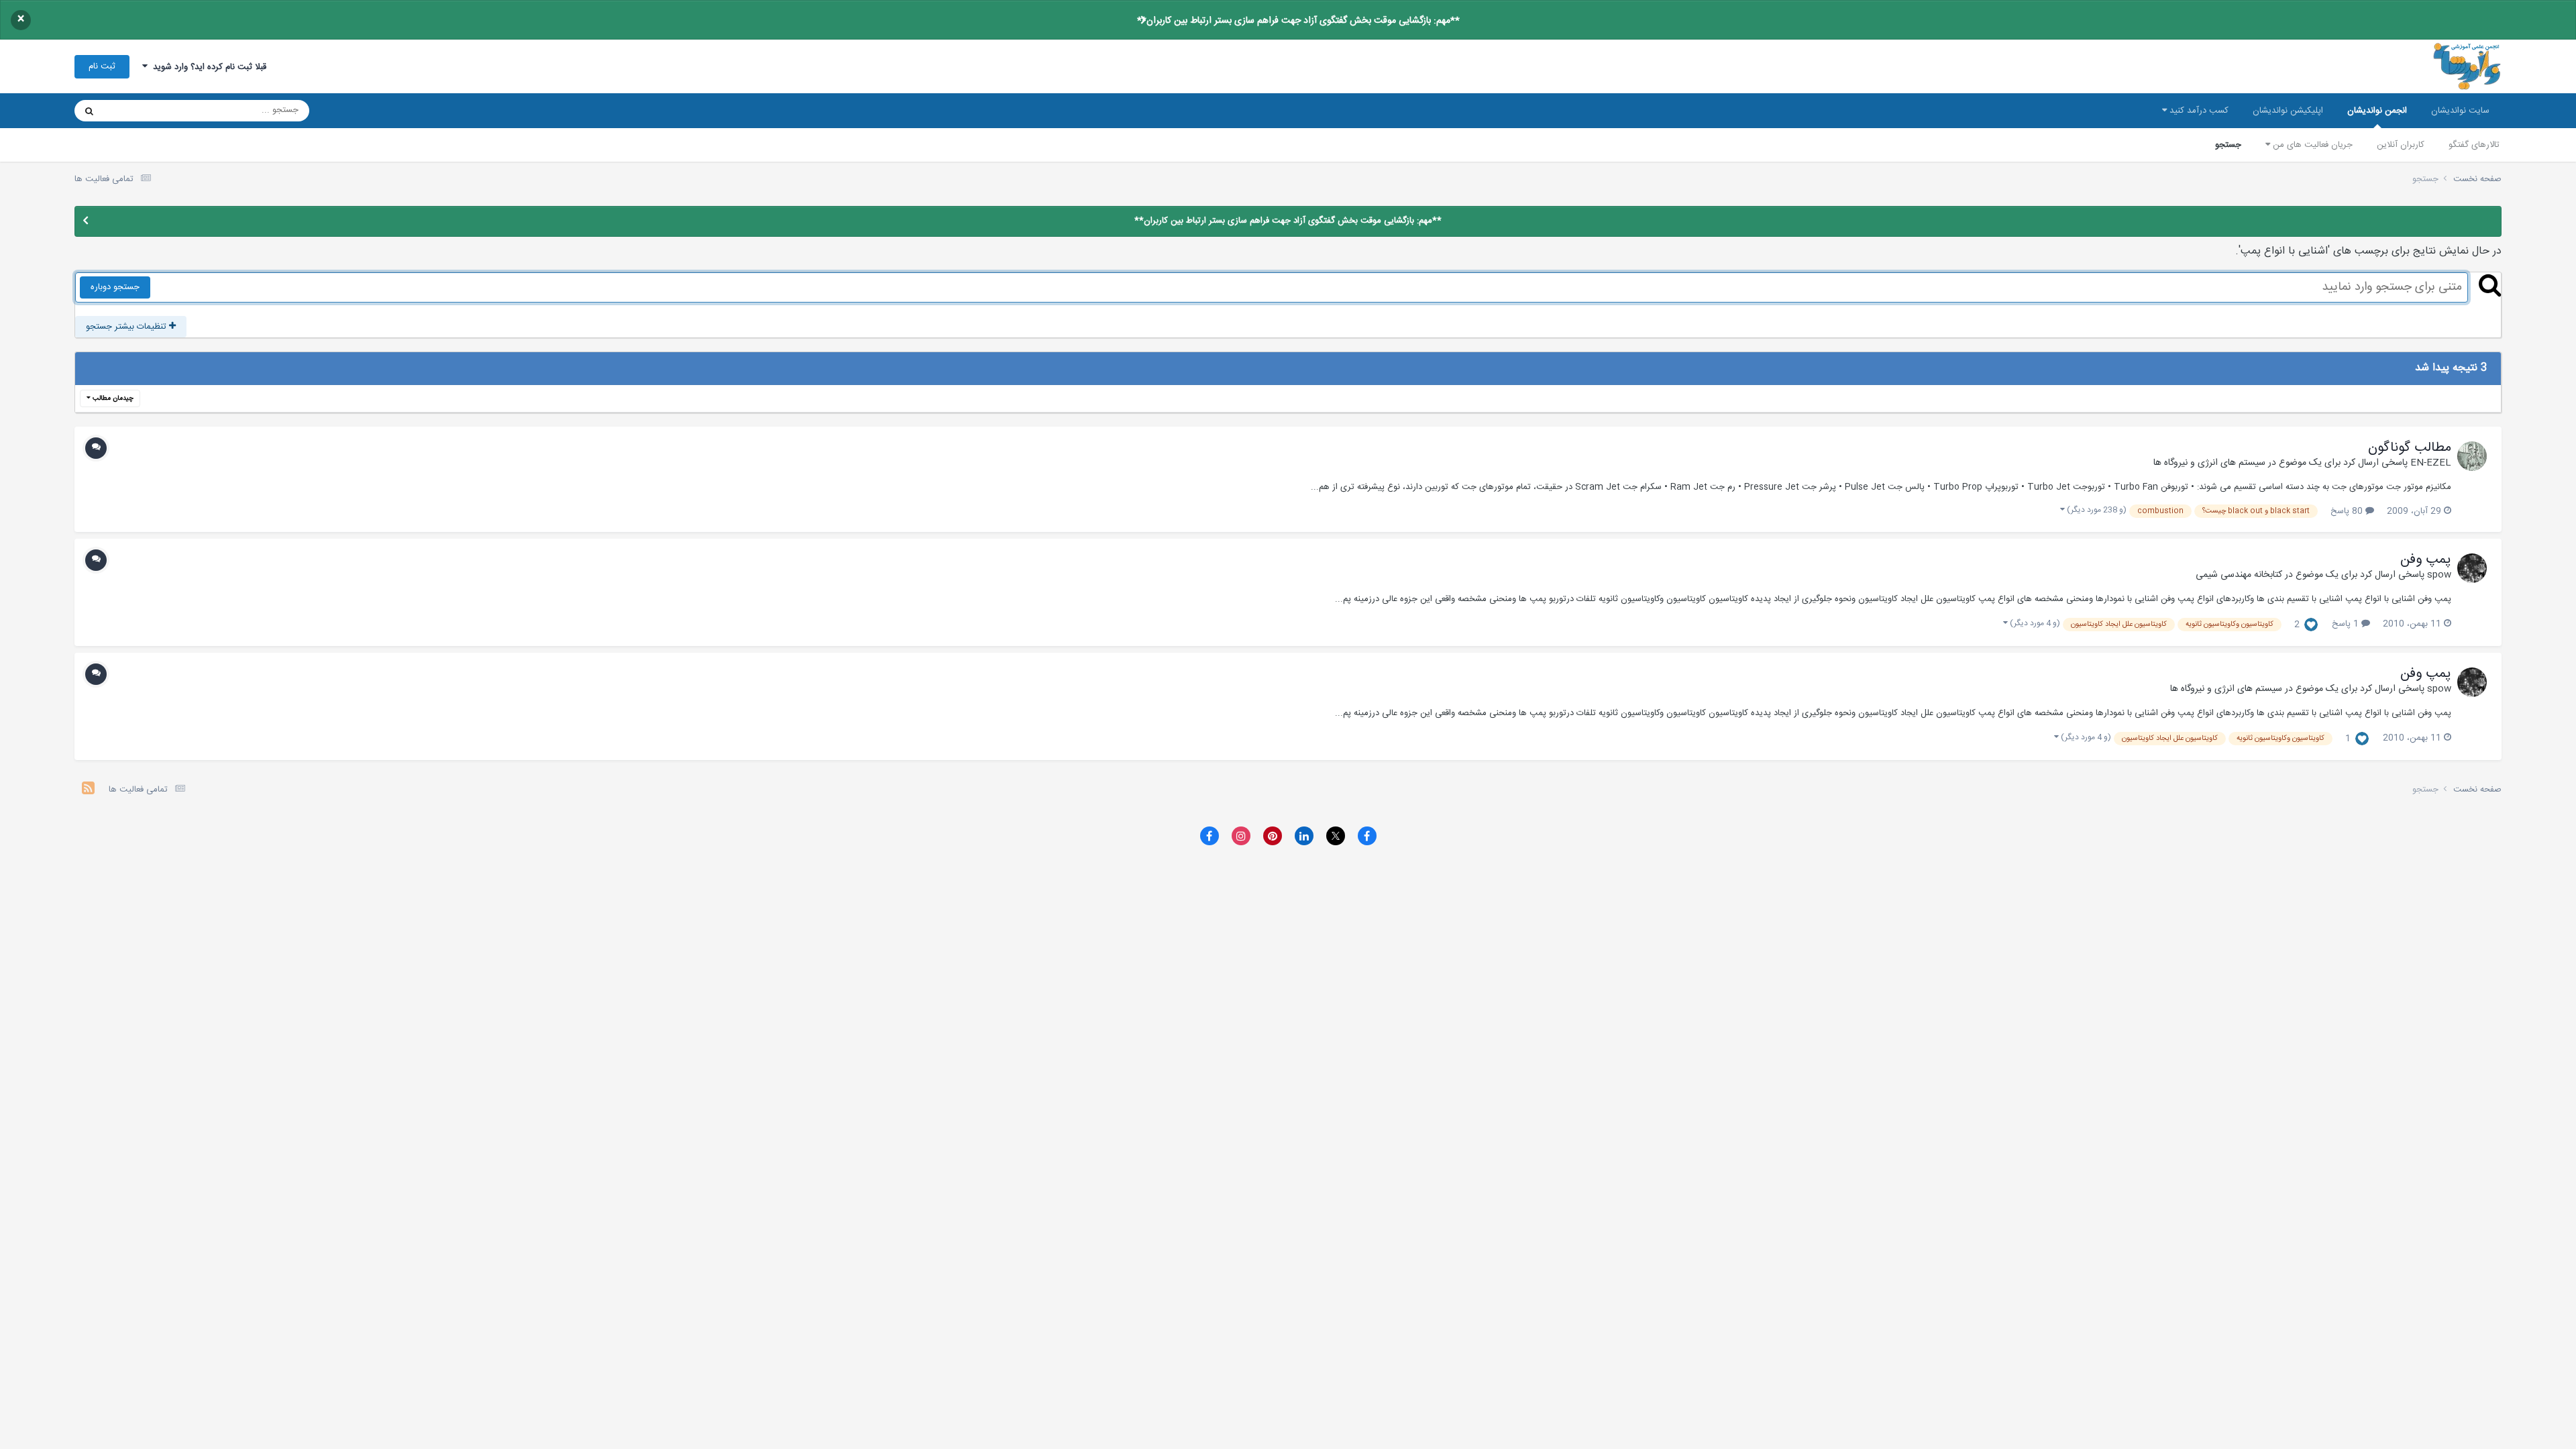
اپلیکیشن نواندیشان (2288, 111)
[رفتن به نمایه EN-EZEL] (2472, 456)
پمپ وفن (2426, 560)
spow (2439, 575)
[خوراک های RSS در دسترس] (88, 790)
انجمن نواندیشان (2377, 111)
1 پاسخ (2347, 624)
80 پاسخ (2348, 511)
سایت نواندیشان (2460, 111)
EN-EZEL (2431, 463)
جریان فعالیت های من (2311, 145)
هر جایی (136, 111)
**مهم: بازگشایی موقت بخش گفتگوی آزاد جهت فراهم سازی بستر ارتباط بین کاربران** (1298, 21)
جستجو (2228, 145)
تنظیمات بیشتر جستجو (127, 327)
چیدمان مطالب (112, 398)
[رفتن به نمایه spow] (2472, 568)
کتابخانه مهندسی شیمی (2239, 575)
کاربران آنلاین (2401, 145)
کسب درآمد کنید (2198, 111)
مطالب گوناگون (2410, 448)
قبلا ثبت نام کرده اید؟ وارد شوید (207, 67)
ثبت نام (102, 66)
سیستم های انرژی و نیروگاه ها (2209, 463)
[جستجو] (89, 111)
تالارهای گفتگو (2474, 145)
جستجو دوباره (115, 287)
